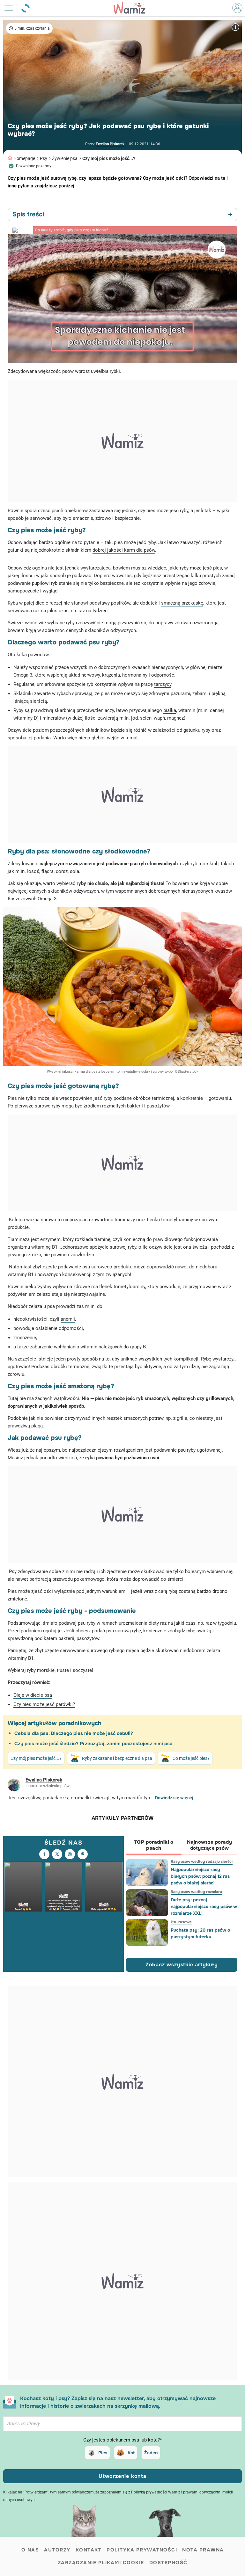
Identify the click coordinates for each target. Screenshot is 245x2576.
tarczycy (163, 684)
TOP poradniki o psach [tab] (154, 1845)
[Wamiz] (133, 8)
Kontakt (89, 2550)
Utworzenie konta (122, 2476)
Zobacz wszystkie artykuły (182, 1965)
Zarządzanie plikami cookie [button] (101, 2563)
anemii (68, 1319)
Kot (131, 2453)
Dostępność (168, 2563)
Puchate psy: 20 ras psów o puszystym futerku (200, 1933)
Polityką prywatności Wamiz (156, 2492)
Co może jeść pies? (191, 1758)
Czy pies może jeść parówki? (44, 1704)
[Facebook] (44, 1854)
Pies (103, 2453)
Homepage (24, 158)
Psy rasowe (181, 1922)
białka (170, 710)
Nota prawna (203, 2550)
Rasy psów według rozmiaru (196, 1892)
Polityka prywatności (142, 2550)
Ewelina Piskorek (110, 144)
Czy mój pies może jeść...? (109, 158)
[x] (57, 1854)
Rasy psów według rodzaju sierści (201, 1861)
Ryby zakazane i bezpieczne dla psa (117, 1758)
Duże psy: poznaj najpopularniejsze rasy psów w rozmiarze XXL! (204, 1906)
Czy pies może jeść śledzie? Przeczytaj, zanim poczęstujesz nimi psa (93, 1744)
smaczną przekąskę (182, 603)
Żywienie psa (65, 158)
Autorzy (57, 2550)
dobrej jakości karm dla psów (124, 550)
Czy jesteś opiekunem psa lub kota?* (122, 2440)
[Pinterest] (83, 1854)
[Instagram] (70, 1854)
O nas (30, 2550)
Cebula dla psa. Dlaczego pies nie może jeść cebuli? (74, 1733)
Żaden (151, 2453)
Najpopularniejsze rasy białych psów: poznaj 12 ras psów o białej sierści (200, 1876)
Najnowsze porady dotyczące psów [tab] (209, 1845)
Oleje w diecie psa (33, 1695)
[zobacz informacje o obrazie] (235, 27)
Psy (44, 158)
